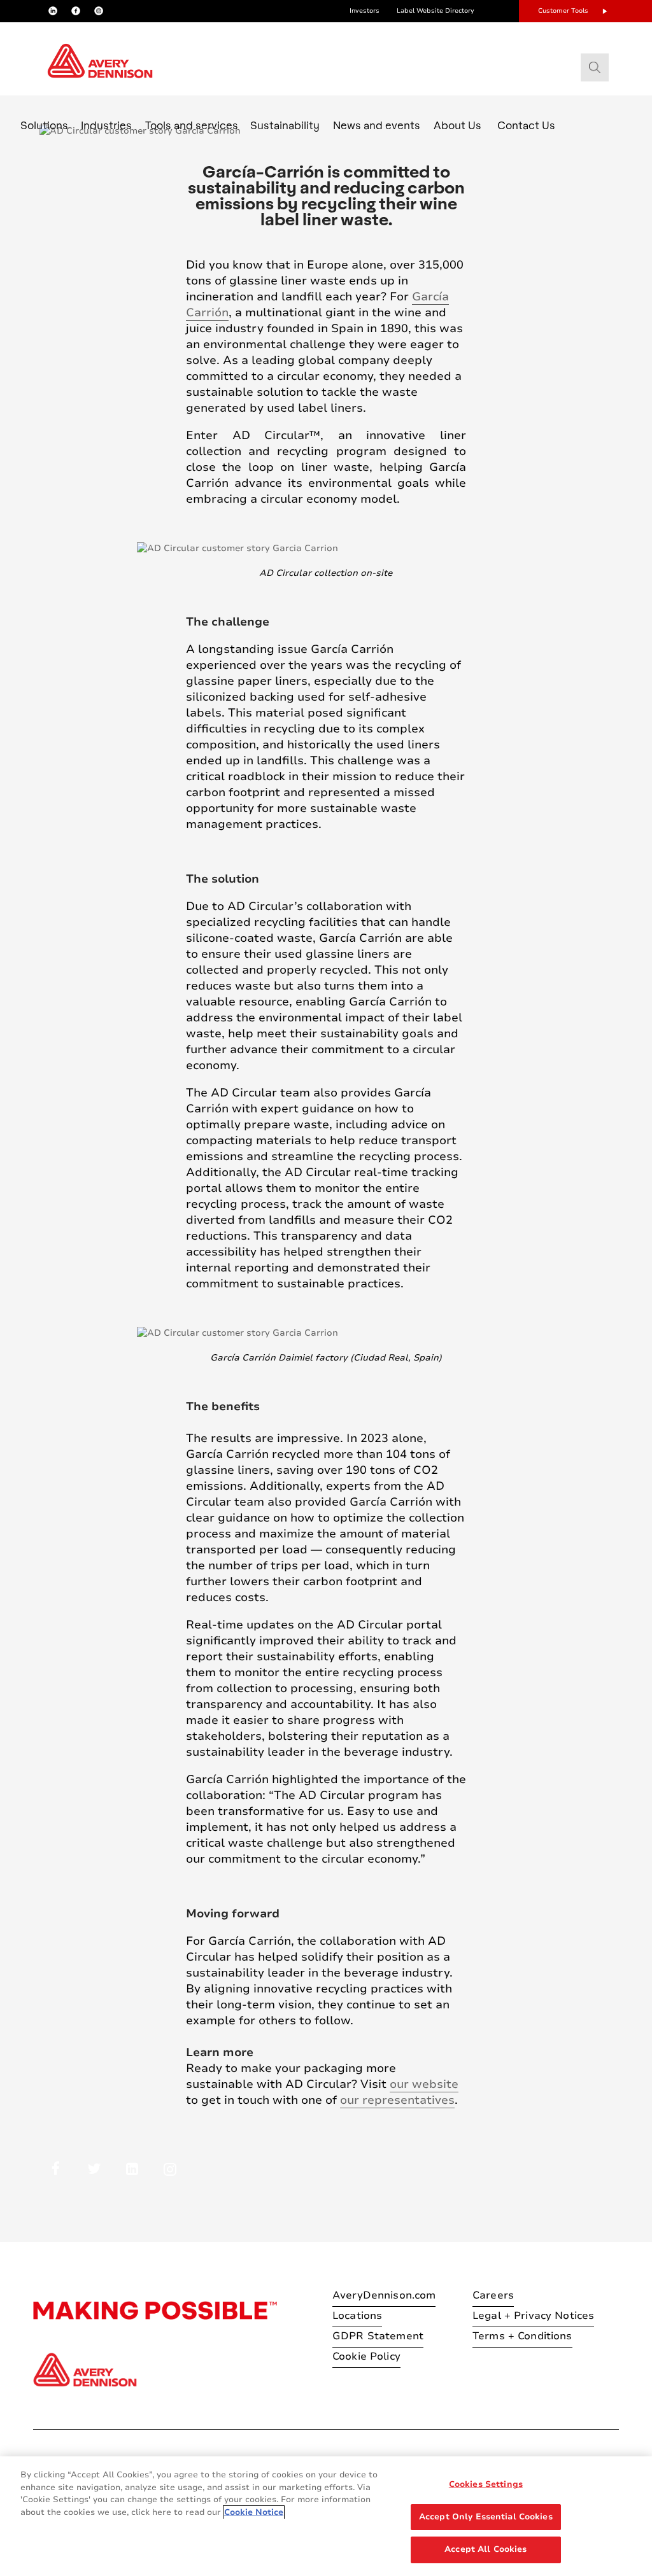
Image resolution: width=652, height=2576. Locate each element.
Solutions (44, 125)
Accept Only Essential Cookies (486, 2517)
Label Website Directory (436, 11)
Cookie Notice (254, 2512)
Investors (365, 11)
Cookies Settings (486, 2484)
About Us (457, 125)
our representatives (397, 2100)
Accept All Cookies (485, 2549)
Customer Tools (563, 11)
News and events (377, 125)
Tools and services (192, 125)
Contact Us (526, 125)
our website (424, 2084)
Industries (106, 125)
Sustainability (285, 125)
